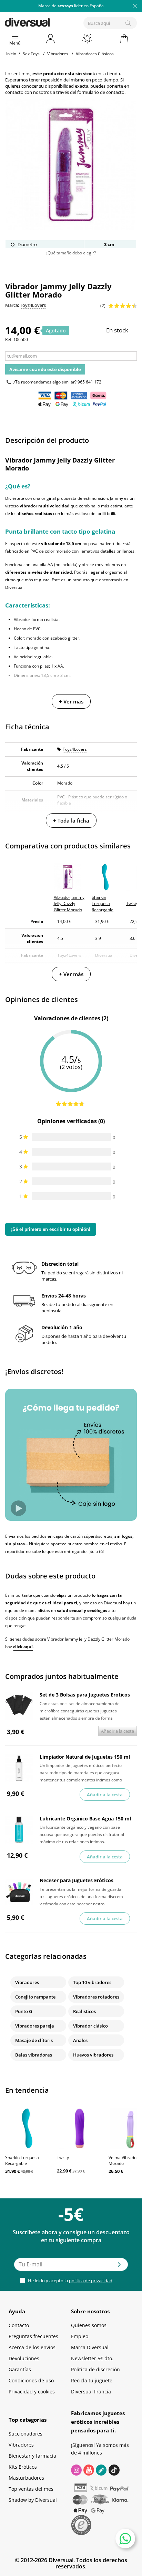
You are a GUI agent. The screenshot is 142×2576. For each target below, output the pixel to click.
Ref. (9, 339)
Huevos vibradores (93, 2055)
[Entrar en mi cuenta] (51, 39)
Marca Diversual (90, 2347)
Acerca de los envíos (32, 2347)
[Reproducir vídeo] (18, 1508)
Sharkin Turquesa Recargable (22, 2160)
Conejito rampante (35, 1997)
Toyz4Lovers (75, 749)
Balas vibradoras (34, 2055)
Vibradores (27, 1982)
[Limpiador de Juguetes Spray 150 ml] (19, 1768)
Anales (80, 2040)
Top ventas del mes (31, 2489)
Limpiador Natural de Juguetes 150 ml (85, 1757)
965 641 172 (89, 382)
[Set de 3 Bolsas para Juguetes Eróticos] (19, 1706)
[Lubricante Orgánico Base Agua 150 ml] (19, 1830)
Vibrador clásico (90, 2026)
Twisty (63, 2157)
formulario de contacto (101, 92)
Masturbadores (26, 2478)
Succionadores (26, 2434)
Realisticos (84, 2011)
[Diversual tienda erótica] (51, 21)
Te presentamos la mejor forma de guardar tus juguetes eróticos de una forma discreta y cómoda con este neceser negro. (81, 1896)
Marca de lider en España (71, 6)
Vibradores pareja (35, 2026)
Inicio (11, 54)
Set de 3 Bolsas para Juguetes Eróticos (85, 1695)
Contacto (19, 2325)
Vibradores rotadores (96, 1997)
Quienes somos (89, 2325)
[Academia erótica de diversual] (101, 2470)
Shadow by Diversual (33, 2500)
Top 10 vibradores (92, 1982)
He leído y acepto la (70, 2281)
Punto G (24, 2011)
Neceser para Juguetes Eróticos (77, 1880)
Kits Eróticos (23, 2467)
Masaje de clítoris (34, 2040)
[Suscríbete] (119, 2267)
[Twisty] (79, 2128)
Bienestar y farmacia (32, 2456)
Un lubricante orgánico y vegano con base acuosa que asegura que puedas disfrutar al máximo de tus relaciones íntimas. (82, 1834)
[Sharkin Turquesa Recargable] (28, 2128)
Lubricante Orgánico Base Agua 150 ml (85, 1819)
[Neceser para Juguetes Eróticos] (19, 1892)
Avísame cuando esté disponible (45, 369)
